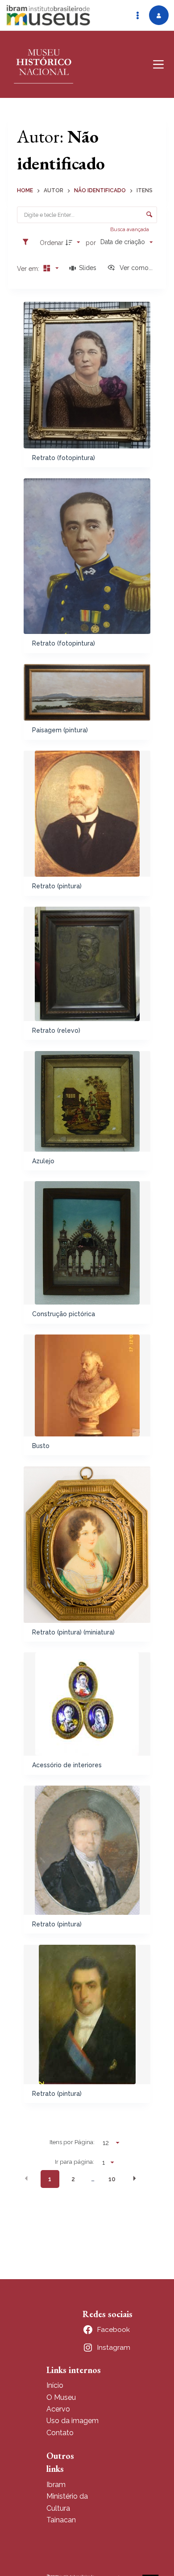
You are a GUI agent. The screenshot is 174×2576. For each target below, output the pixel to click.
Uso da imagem (72, 2421)
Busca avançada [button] (130, 229)
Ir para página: (75, 2162)
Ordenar (52, 243)
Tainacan (61, 2520)
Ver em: (29, 269)
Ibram (56, 2485)
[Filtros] (28, 242)
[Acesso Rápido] (137, 15)
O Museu (61, 2397)
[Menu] (158, 64)
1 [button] (50, 2179)
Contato (60, 2433)
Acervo (58, 2409)
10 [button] (112, 2179)
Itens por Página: (72, 2142)
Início (55, 2385)
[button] (26, 2179)
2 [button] (73, 2179)
